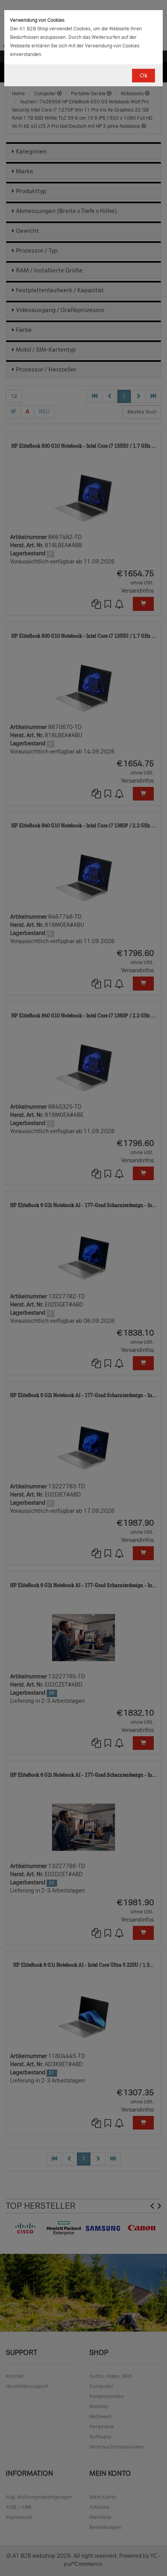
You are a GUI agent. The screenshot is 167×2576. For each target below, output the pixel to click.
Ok (144, 76)
